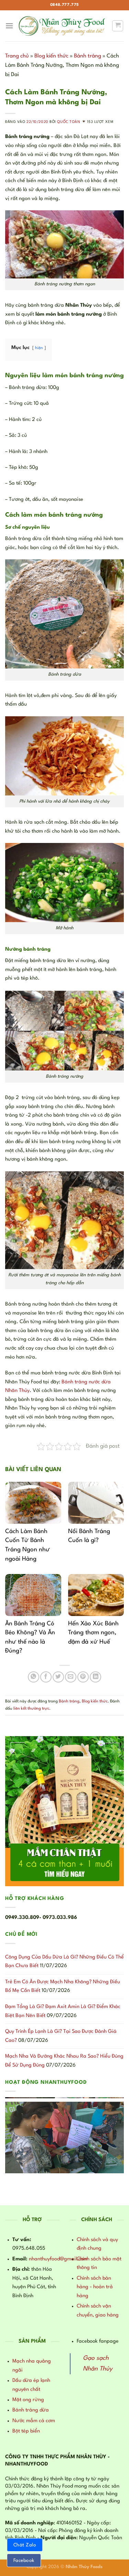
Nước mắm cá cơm (34, 2421)
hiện (39, 348)
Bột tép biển (26, 2431)
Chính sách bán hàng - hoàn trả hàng (95, 2287)
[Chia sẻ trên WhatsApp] (34, 1677)
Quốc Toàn (69, 122)
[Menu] (9, 26)
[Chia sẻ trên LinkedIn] (95, 1677)
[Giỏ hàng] (118, 26)
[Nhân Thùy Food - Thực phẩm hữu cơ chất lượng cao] (63, 26)
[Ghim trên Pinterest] (83, 1677)
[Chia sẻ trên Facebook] (46, 1677)
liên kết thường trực (31, 1709)
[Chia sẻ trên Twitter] (58, 1677)
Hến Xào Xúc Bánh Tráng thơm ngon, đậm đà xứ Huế (93, 1633)
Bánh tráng (88, 56)
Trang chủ (17, 56)
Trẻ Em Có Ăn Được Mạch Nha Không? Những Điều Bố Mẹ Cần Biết (63, 1987)
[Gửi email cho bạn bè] (71, 1677)
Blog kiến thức (51, 56)
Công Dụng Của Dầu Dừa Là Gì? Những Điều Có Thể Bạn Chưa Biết (64, 1962)
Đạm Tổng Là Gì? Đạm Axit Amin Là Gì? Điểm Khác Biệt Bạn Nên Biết (63, 2011)
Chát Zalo (25, 2545)
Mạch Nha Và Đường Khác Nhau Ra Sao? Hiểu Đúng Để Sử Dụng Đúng (64, 2061)
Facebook (24, 2561)
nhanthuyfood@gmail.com (58, 2259)
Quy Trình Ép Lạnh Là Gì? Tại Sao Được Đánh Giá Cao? (61, 2036)
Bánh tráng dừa (31, 2410)
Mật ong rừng (28, 2400)
